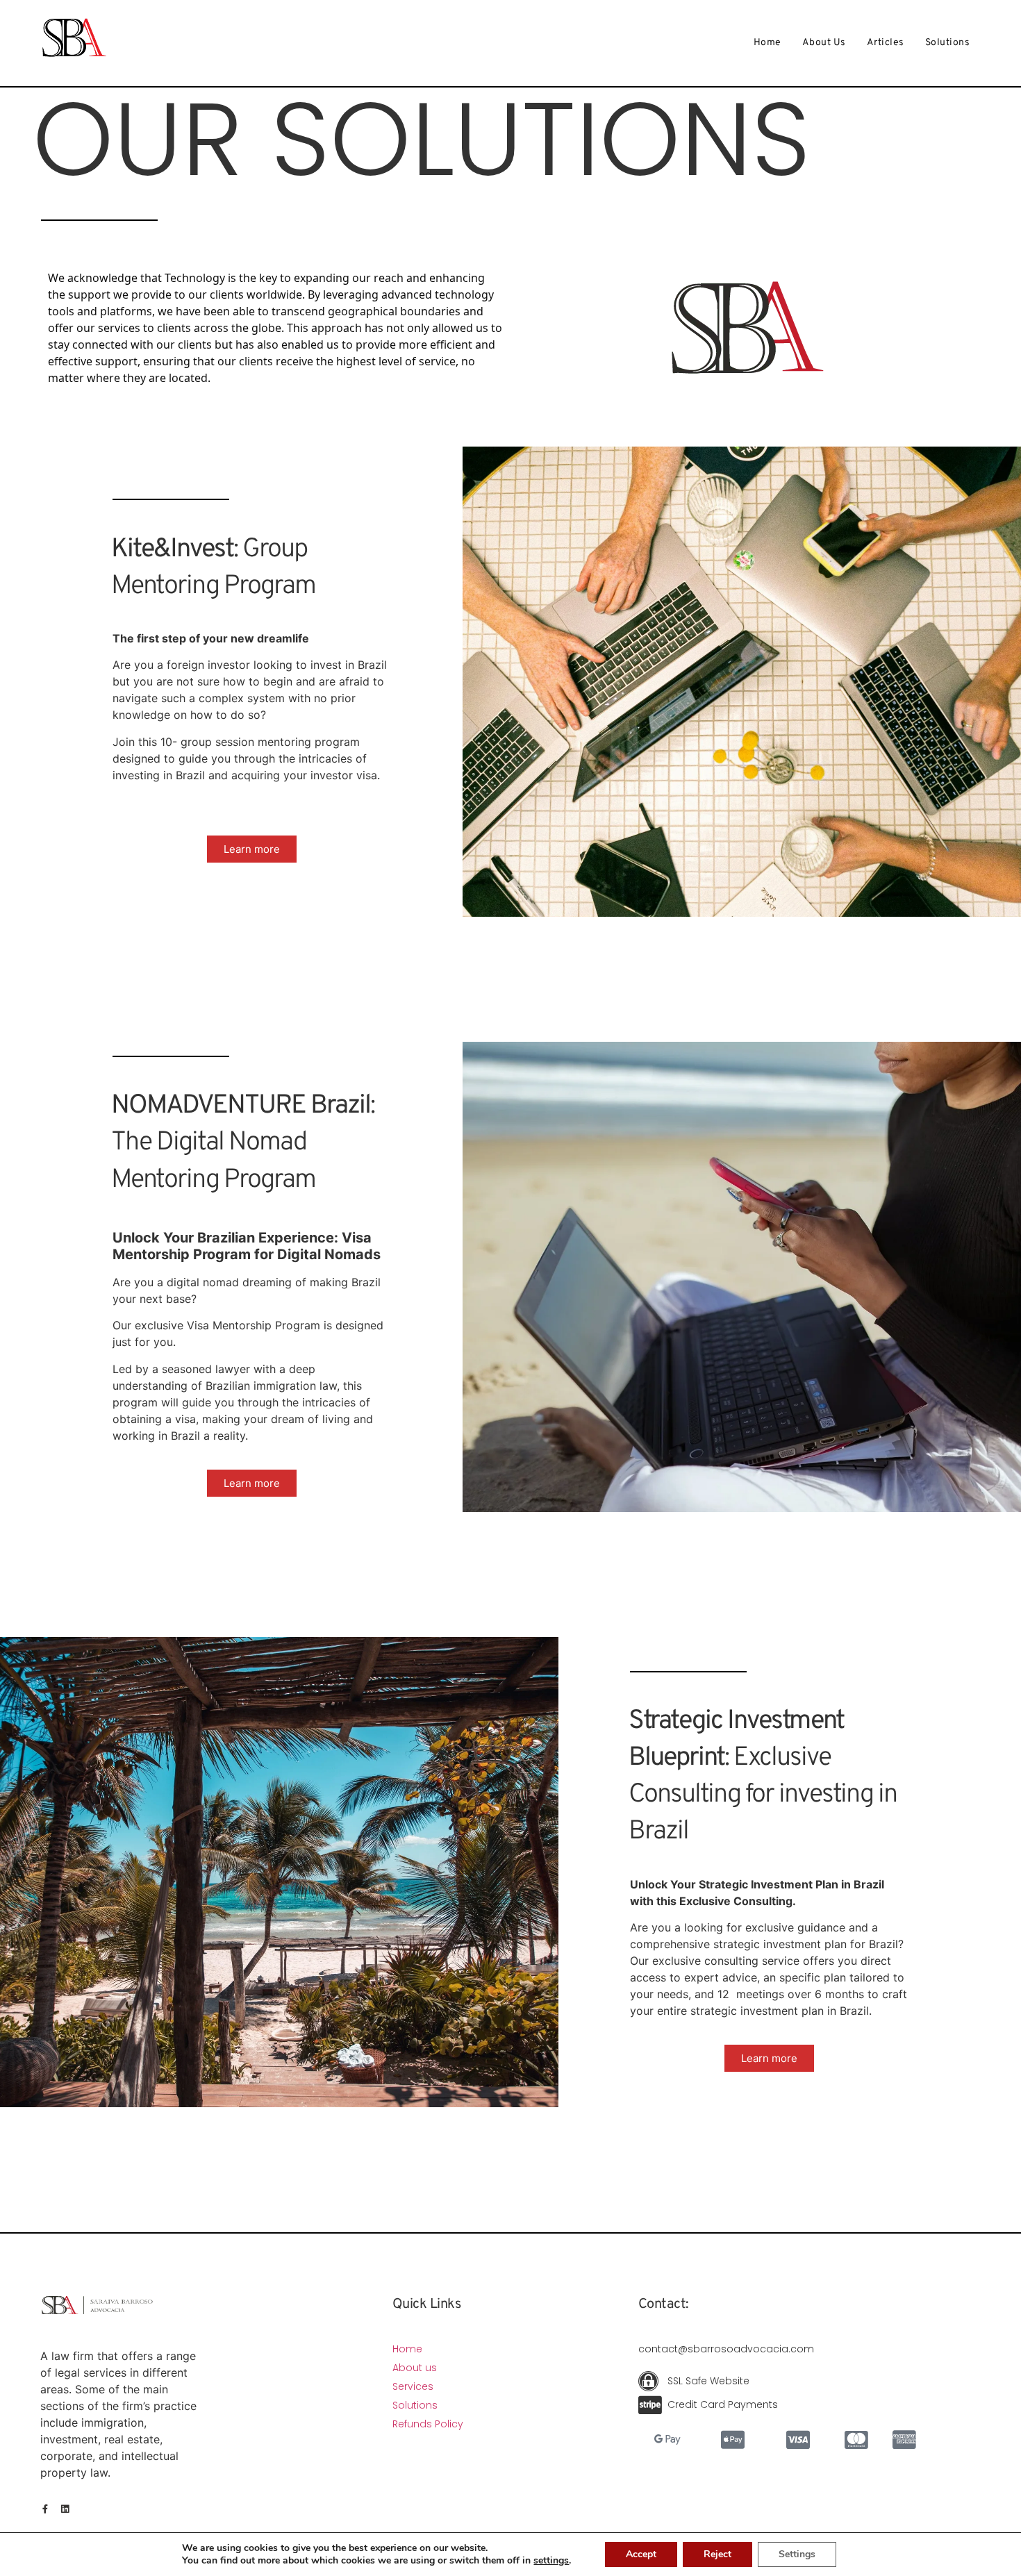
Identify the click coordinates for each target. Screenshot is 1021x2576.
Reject (717, 2554)
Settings (797, 2554)
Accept (641, 2554)
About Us (824, 43)
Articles (886, 43)
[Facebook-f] (45, 2509)
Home (767, 43)
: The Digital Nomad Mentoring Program (243, 1143)
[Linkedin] (65, 2509)
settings (551, 2561)
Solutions (948, 43)
